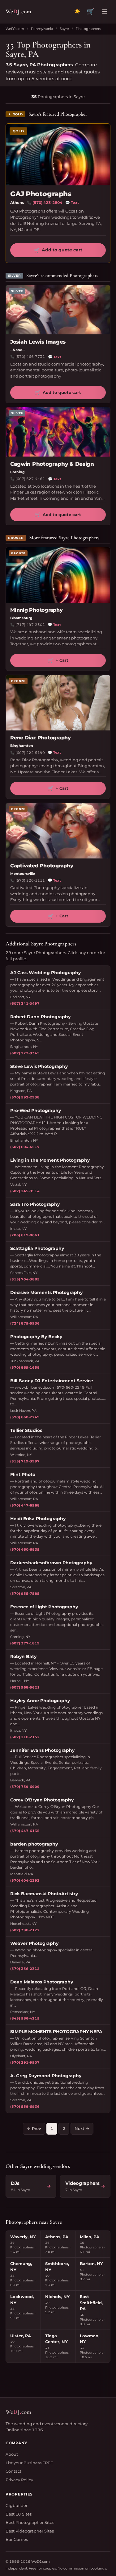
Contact (13, 2471)
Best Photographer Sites (30, 2522)
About (12, 2454)
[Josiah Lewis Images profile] (58, 310)
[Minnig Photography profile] (58, 575)
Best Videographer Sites (30, 2531)
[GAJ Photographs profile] (58, 155)
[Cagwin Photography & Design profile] (58, 432)
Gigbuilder (17, 2505)
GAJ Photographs (41, 194)
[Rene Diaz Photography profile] (58, 703)
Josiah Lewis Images (38, 342)
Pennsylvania (42, 29)
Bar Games (17, 2539)
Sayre (64, 29)
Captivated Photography (42, 866)
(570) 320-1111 (30, 880)
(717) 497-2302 (30, 625)
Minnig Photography (37, 610)
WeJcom (18, 11)
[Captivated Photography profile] (58, 831)
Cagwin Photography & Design (52, 464)
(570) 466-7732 (30, 357)
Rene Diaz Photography (41, 738)
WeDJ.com (15, 29)
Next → (82, 2128)
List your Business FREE (29, 2463)
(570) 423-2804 (47, 203)
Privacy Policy (19, 2480)
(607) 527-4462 (30, 479)
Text (72, 203)
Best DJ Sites (19, 2514)
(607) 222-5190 (30, 753)
